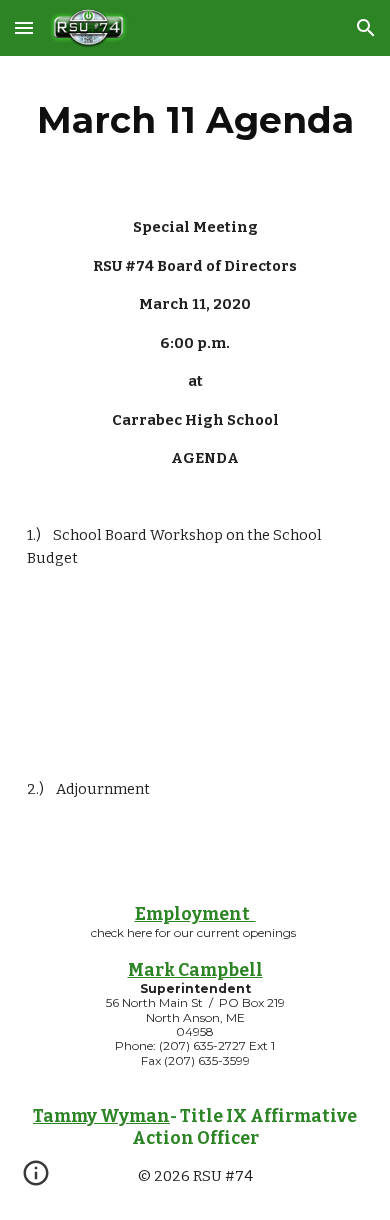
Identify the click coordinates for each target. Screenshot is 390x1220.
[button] (24, 27)
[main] (195, 120)
